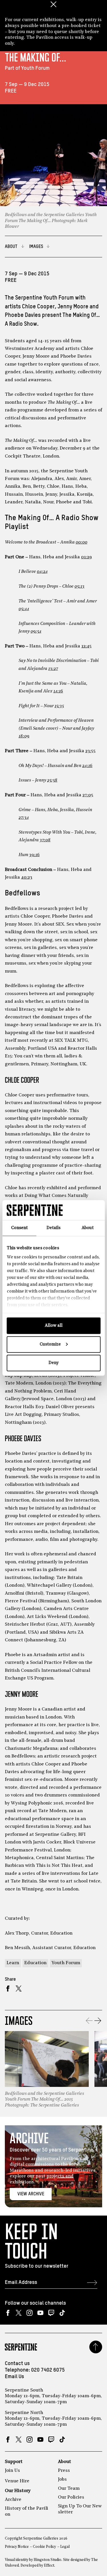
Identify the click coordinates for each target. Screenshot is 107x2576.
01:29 (86, 557)
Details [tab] (53, 1228)
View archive (31, 2194)
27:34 (24, 818)
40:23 (27, 877)
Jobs (62, 2479)
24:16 (87, 766)
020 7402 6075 (48, 2370)
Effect (49, 2566)
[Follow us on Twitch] (51, 2313)
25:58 (52, 780)
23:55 (90, 751)
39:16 (34, 855)
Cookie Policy (44, 2547)
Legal (65, 2547)
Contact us (17, 2364)
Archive (13, 2500)
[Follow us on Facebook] (8, 2313)
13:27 (53, 669)
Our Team (69, 2489)
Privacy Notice (17, 2547)
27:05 (88, 795)
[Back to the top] (96, 2347)
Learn (13, 1963)
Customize (50, 1344)
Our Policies (71, 2497)
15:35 (59, 706)
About (64, 2462)
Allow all (54, 1326)
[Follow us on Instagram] (30, 2313)
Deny (53, 1363)
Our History (18, 2491)
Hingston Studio (48, 2560)
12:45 (86, 646)
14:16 (58, 691)
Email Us (14, 2377)
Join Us (12, 2471)
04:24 (42, 572)
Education (35, 1963)
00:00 (81, 542)
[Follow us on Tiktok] (62, 2313)
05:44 (24, 609)
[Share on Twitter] (19, 1989)
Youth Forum (66, 1963)
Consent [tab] (19, 1228)
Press (64, 2471)
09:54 (36, 631)
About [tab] (88, 1228)
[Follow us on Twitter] (19, 2313)
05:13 (79, 586)
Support (14, 2462)
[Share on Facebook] (8, 1989)
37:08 (45, 840)
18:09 (24, 736)
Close (54, 4)
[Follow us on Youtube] (40, 2313)
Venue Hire (17, 2481)
